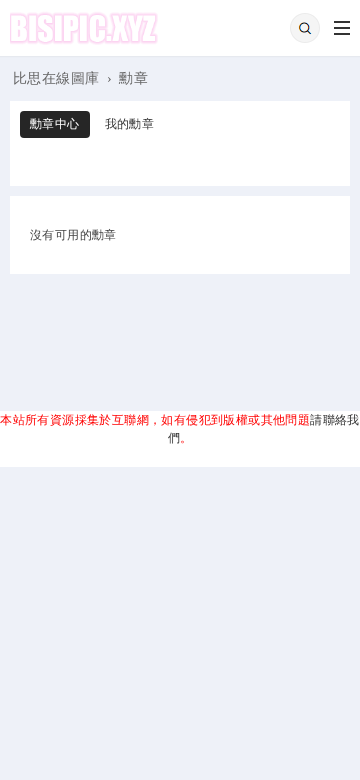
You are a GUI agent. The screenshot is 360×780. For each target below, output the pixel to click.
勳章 (133, 78)
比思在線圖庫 (56, 78)
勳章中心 (55, 124)
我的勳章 (130, 124)
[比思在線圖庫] (84, 22)
